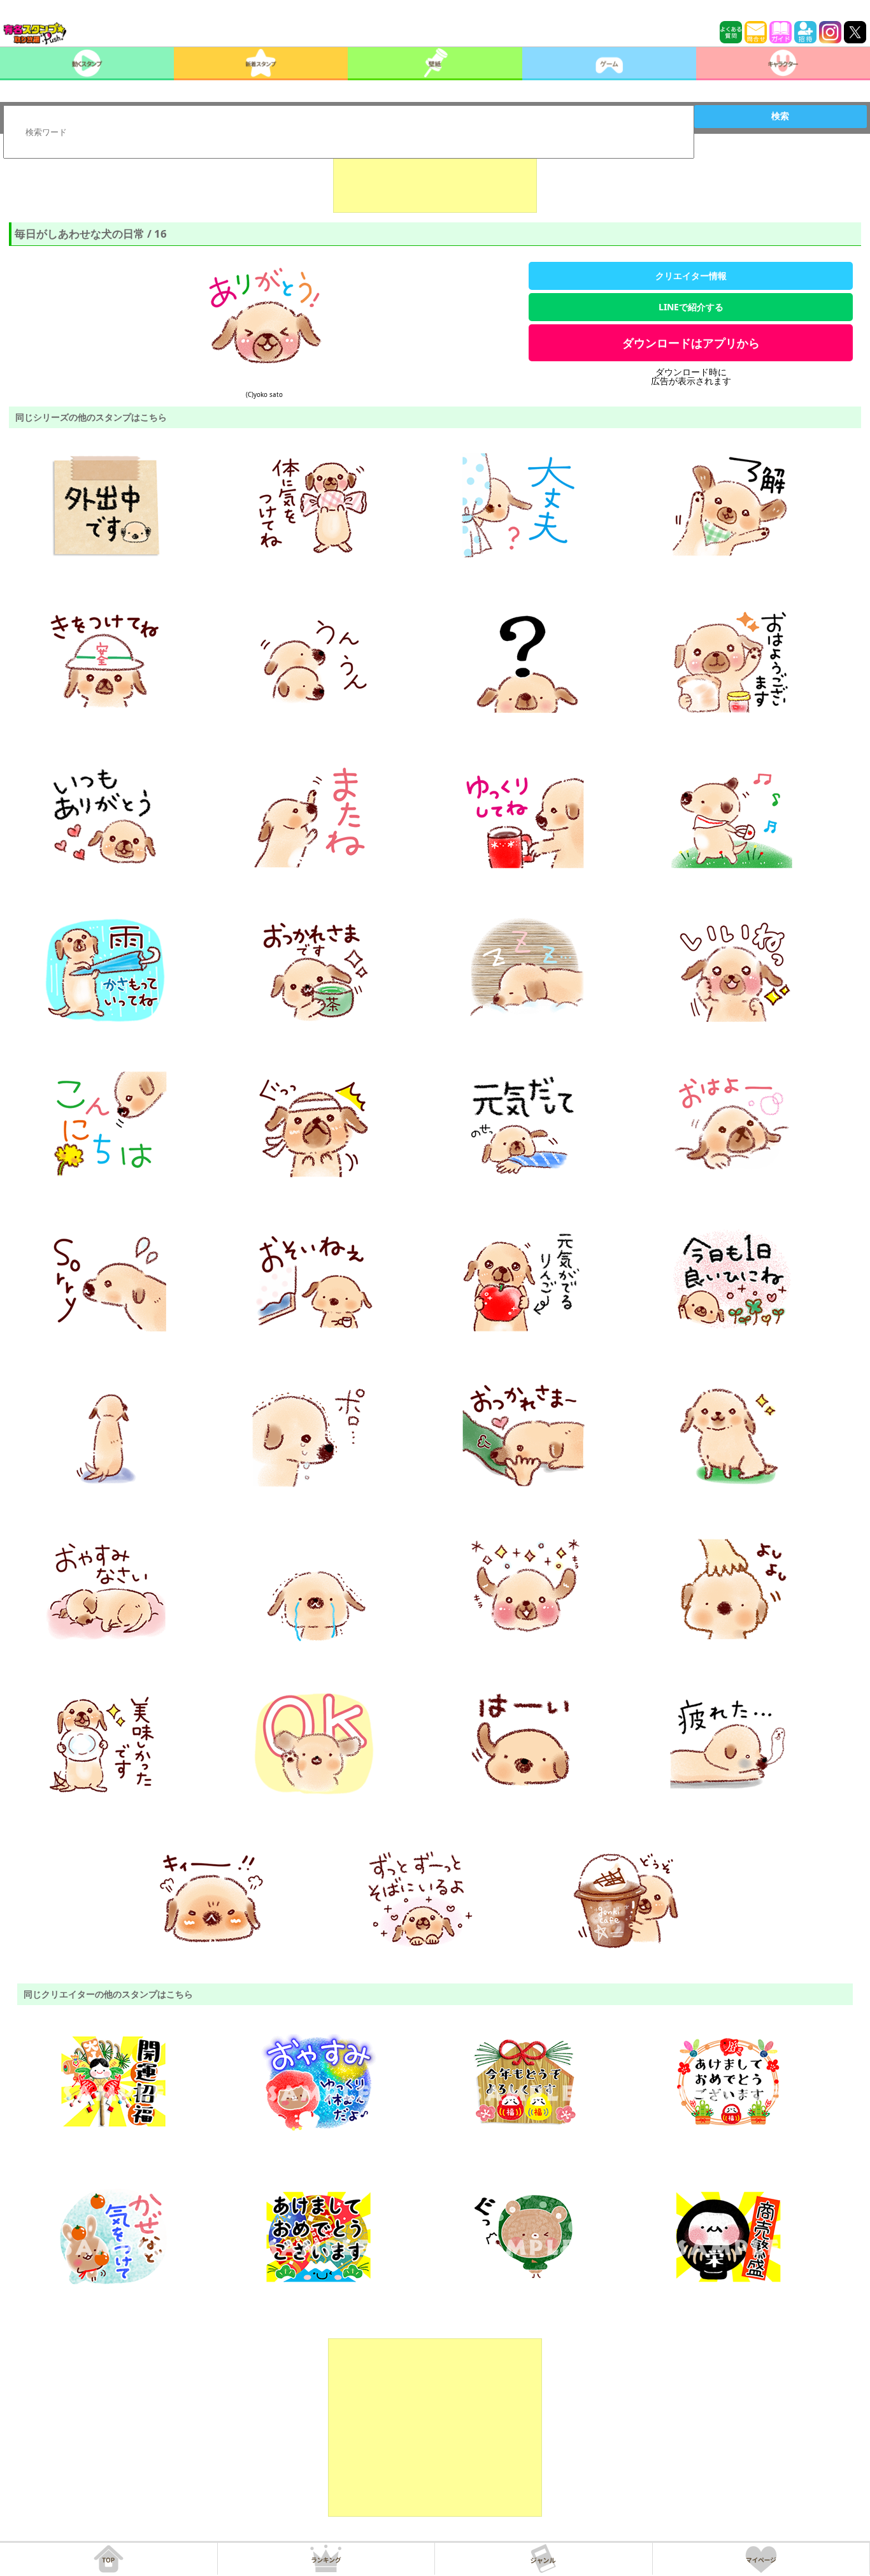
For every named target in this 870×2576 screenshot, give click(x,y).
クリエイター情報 (691, 276)
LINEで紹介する (691, 307)
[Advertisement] (435, 181)
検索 (780, 116)
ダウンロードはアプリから (691, 343)
